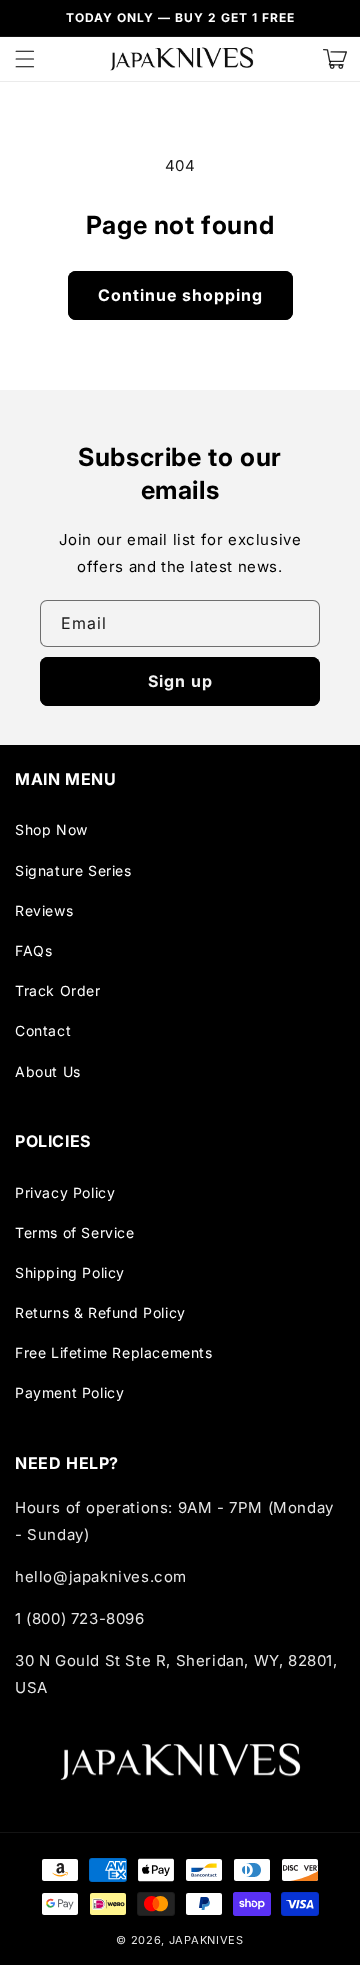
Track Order (58, 990)
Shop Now (51, 829)
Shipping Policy (70, 1272)
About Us (48, 1071)
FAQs (33, 950)
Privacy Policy (65, 1192)
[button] (25, 59)
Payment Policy (69, 1392)
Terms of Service (75, 1232)
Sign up (180, 681)
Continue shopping (180, 295)
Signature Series (73, 870)
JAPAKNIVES (206, 1940)
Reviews (44, 910)
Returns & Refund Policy (100, 1312)
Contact (43, 1030)
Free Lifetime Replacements (114, 1352)
